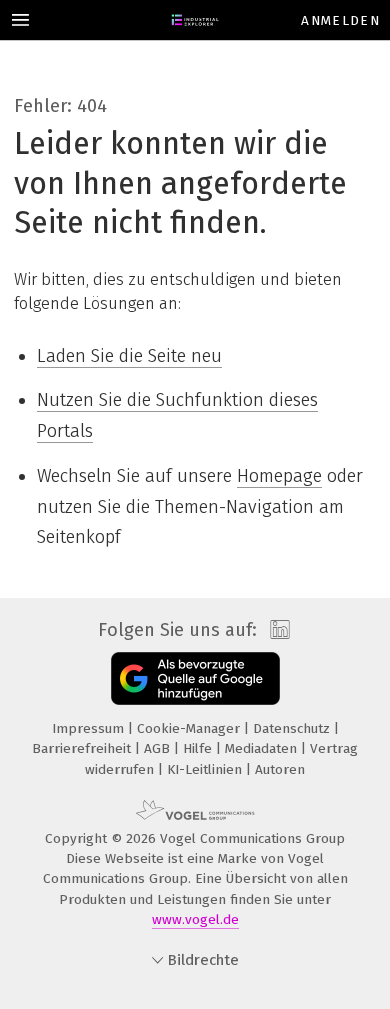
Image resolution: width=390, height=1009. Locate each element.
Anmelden (340, 20)
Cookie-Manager (190, 728)
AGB (159, 748)
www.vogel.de (195, 919)
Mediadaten (263, 748)
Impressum (90, 728)
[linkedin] (277, 630)
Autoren (280, 769)
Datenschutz (293, 728)
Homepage (279, 476)
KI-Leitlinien (206, 769)
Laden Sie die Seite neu (129, 356)
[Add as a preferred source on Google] (195, 678)
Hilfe (199, 748)
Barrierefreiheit (83, 748)
